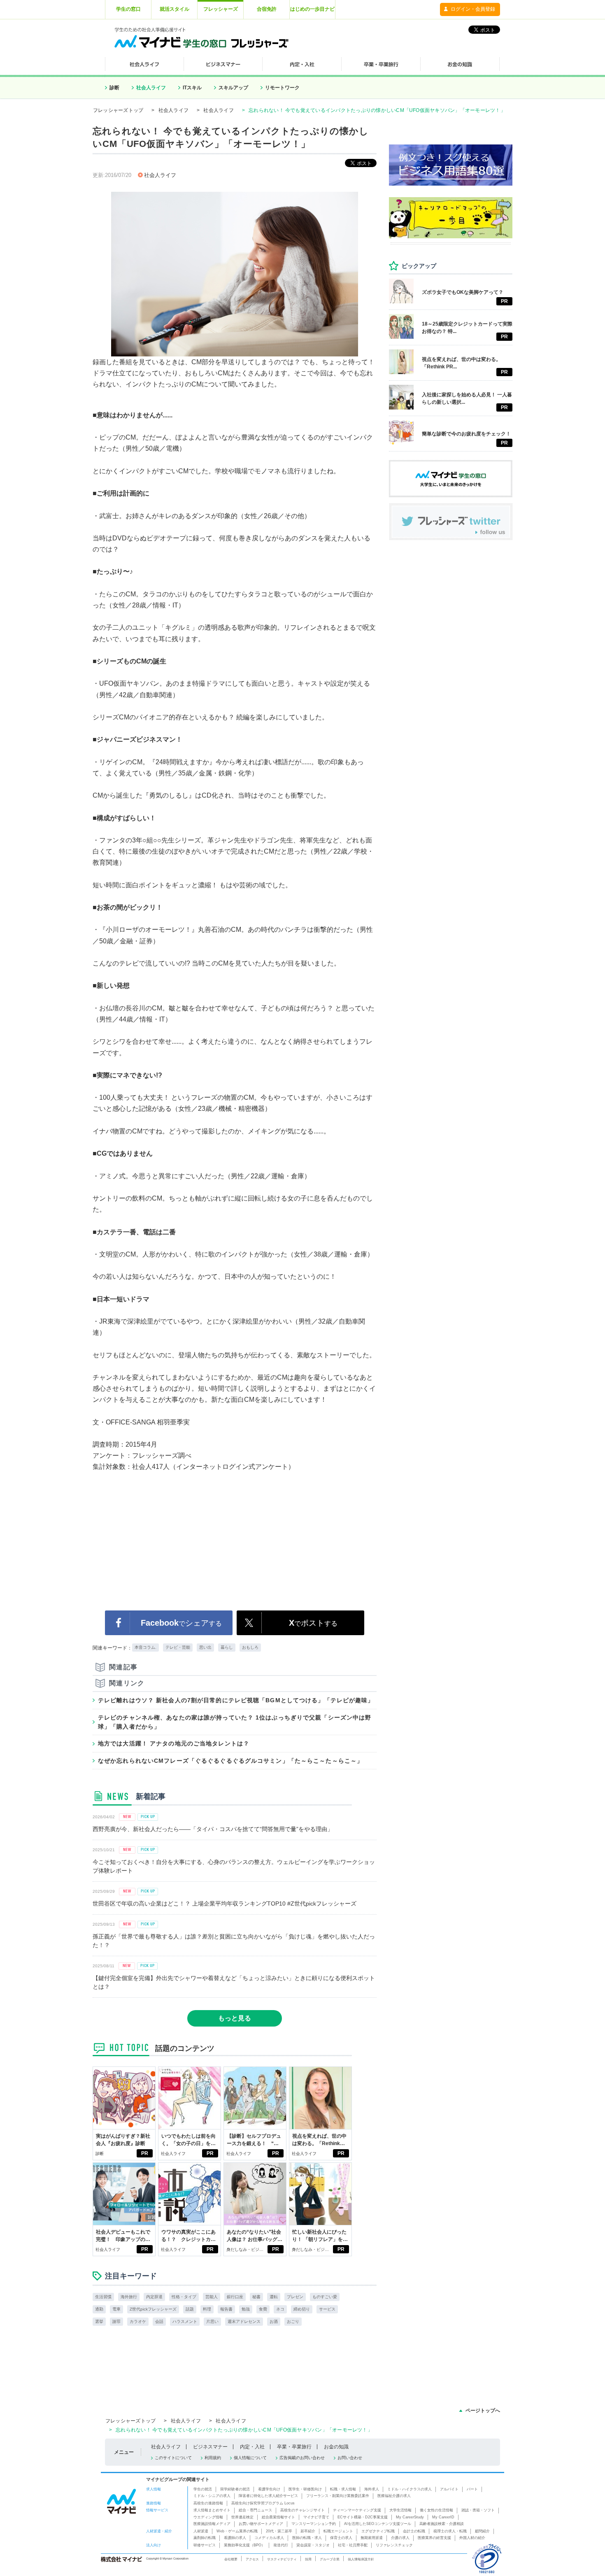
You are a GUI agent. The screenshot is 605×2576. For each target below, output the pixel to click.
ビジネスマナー (210, 2447)
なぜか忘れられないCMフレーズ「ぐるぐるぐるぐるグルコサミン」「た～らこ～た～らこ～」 (230, 1761)
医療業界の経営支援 (434, 2538)
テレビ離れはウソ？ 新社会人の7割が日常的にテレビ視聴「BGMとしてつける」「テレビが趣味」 (236, 1700)
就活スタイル (175, 9)
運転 (274, 2297)
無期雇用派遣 (372, 2538)
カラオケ (138, 2321)
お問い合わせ (350, 2458)
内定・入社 (252, 2447)
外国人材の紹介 (472, 2538)
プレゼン (295, 2297)
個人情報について (250, 2458)
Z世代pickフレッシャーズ (153, 2309)
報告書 (226, 2309)
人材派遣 (201, 2531)
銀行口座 (235, 2297)
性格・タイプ (184, 2297)
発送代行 (281, 2545)
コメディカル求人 (269, 2538)
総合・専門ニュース (255, 2510)
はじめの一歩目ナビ (312, 9)
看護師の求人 (235, 2538)
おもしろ (250, 1647)
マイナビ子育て (316, 2517)
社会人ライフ (151, 88)
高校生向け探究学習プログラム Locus (263, 2503)
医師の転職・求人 (307, 2538)
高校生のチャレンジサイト (302, 2510)
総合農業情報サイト (278, 2517)
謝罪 (116, 2321)
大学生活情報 (400, 2510)
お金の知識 (336, 2447)
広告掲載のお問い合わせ (302, 2458)
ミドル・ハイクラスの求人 (410, 2489)
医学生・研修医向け (305, 2489)
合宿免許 (267, 9)
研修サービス (205, 2545)
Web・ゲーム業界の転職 (237, 2531)
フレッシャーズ (221, 9)
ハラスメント (185, 2321)
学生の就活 (203, 2489)
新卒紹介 (308, 2531)
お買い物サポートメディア (261, 2524)
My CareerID (443, 2517)
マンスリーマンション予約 (314, 2524)
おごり (293, 2321)
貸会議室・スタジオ (313, 2545)
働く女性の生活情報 (436, 2510)
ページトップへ (483, 2411)
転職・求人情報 (343, 2489)
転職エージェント (338, 2531)
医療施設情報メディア (212, 2524)
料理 (207, 2309)
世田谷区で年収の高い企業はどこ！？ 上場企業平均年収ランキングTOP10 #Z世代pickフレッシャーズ (225, 1903)
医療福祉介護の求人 (394, 2496)
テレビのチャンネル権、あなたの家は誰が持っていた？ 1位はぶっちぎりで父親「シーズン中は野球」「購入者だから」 (235, 1722)
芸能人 (212, 2297)
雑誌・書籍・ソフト (478, 2510)
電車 (116, 2309)
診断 (114, 88)
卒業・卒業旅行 (294, 2447)
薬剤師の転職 (205, 2538)
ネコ (280, 2309)
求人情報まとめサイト (212, 2510)
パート (472, 2489)
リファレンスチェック (394, 2545)
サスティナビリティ (282, 2559)
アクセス (252, 2559)
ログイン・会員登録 (473, 9)
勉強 (246, 2309)
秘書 (256, 2297)
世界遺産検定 (242, 2517)
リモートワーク (282, 88)
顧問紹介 (482, 2531)
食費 (263, 2309)
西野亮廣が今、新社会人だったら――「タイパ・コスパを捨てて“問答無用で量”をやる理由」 (213, 1829)
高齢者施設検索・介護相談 (442, 2524)
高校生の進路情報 (208, 2503)
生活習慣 (103, 2297)
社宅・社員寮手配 (353, 2545)
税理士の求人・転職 (450, 2531)
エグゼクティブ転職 (378, 2531)
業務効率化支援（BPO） (244, 2545)
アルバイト (449, 2489)
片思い (212, 2321)
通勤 (99, 2309)
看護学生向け (269, 2489)
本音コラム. (145, 1647)
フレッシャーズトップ (118, 110)
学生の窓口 (128, 9)
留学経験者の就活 (235, 2489)
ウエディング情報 (208, 2517)
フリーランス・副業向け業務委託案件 (338, 2496)
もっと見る (235, 2018)
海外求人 (372, 2489)
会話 (159, 2321)
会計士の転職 (414, 2531)
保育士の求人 (341, 2538)
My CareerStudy (410, 2517)
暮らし (227, 1647)
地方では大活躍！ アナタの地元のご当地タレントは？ (174, 1743)
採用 (308, 2559)
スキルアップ (233, 88)
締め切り (302, 2309)
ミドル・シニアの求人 (212, 2496)
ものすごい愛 (325, 2297)
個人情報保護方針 (361, 2559)
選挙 (99, 2321)
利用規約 (213, 2458)
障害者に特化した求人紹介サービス (268, 2496)
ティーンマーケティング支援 (357, 2510)
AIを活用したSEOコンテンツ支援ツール (378, 2524)
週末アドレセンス (244, 2321)
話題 (190, 2309)
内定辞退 (154, 2297)
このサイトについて (173, 2458)
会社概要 (231, 2559)
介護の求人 (400, 2538)
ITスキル (192, 88)
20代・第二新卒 (279, 2531)
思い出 (205, 1647)
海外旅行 (129, 2297)
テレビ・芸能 (178, 1647)
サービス (327, 2309)
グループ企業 (330, 2559)
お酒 (274, 2321)
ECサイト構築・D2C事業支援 (363, 2517)
